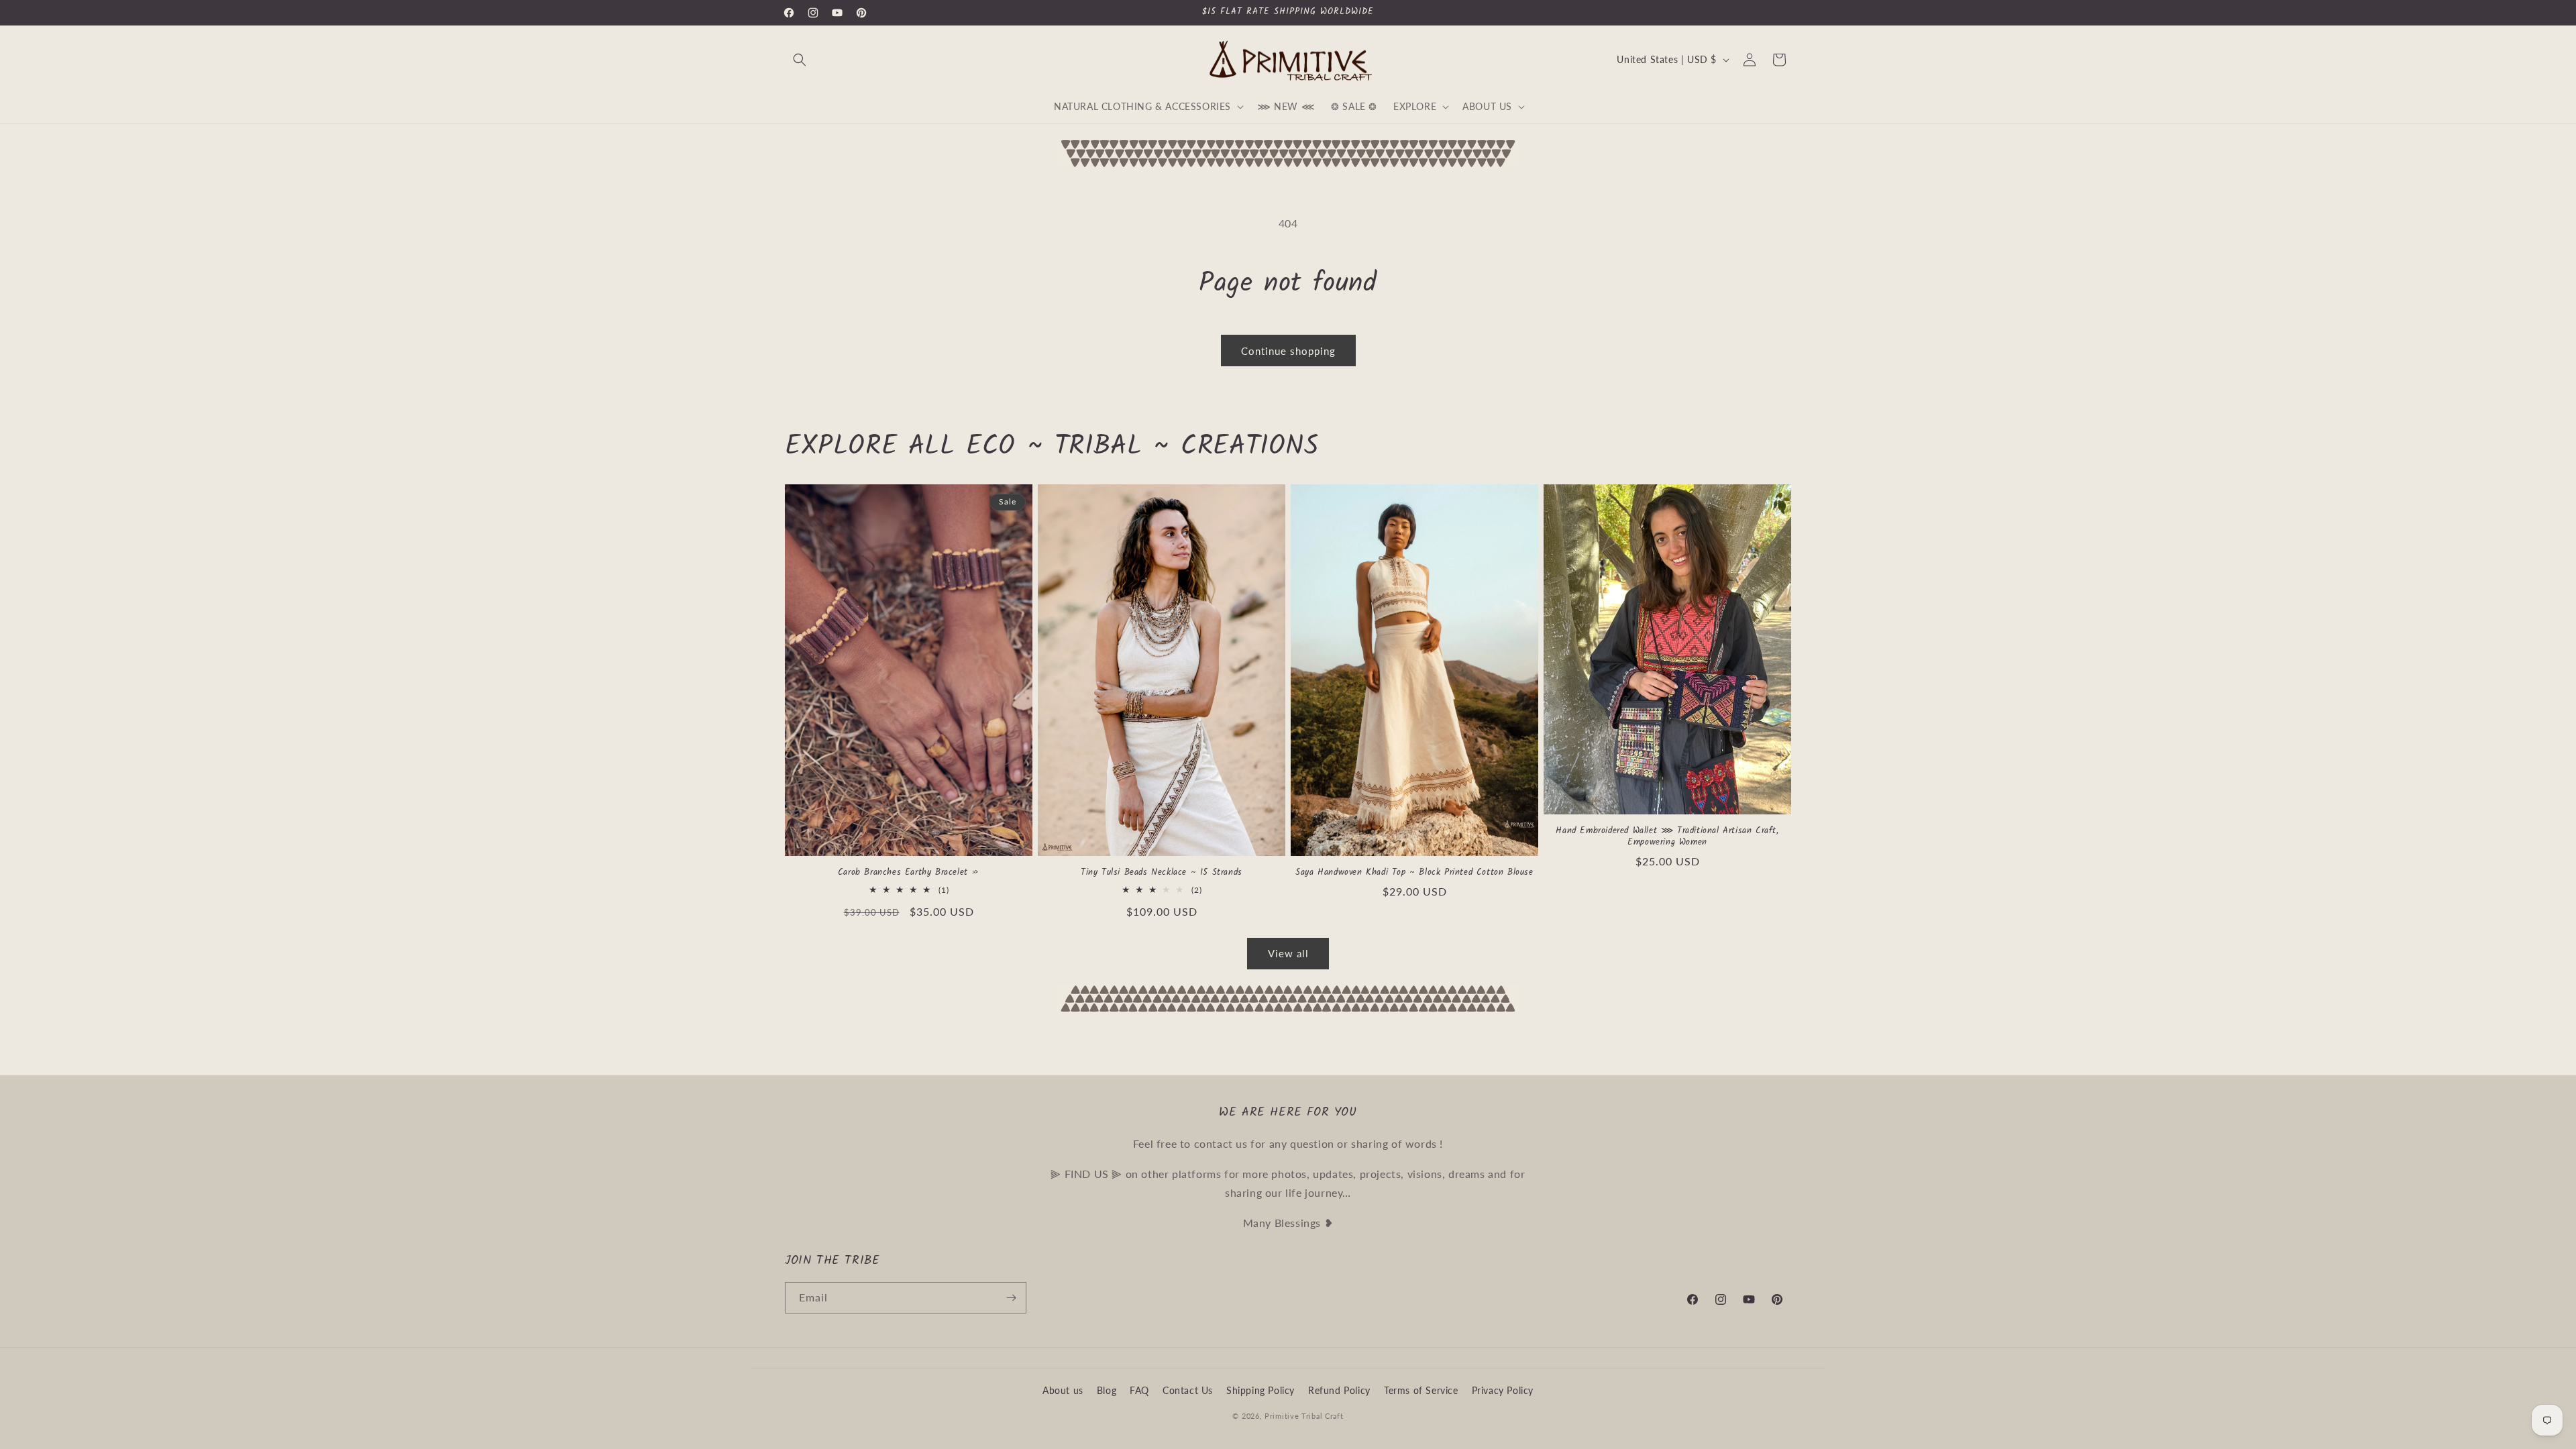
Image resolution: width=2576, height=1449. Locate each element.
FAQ (1139, 1390)
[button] (800, 60)
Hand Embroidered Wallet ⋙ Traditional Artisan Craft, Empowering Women (1667, 837)
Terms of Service (1421, 1390)
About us (1063, 1390)
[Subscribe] (1011, 1298)
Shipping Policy (1260, 1390)
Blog (1107, 1390)
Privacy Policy (1503, 1390)
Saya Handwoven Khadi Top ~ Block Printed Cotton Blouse (1414, 873)
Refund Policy (1339, 1390)
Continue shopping (1288, 351)
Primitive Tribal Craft (1304, 1416)
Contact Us (1188, 1390)
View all (1288, 953)
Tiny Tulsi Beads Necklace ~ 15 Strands (1162, 873)
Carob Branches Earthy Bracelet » (909, 873)
